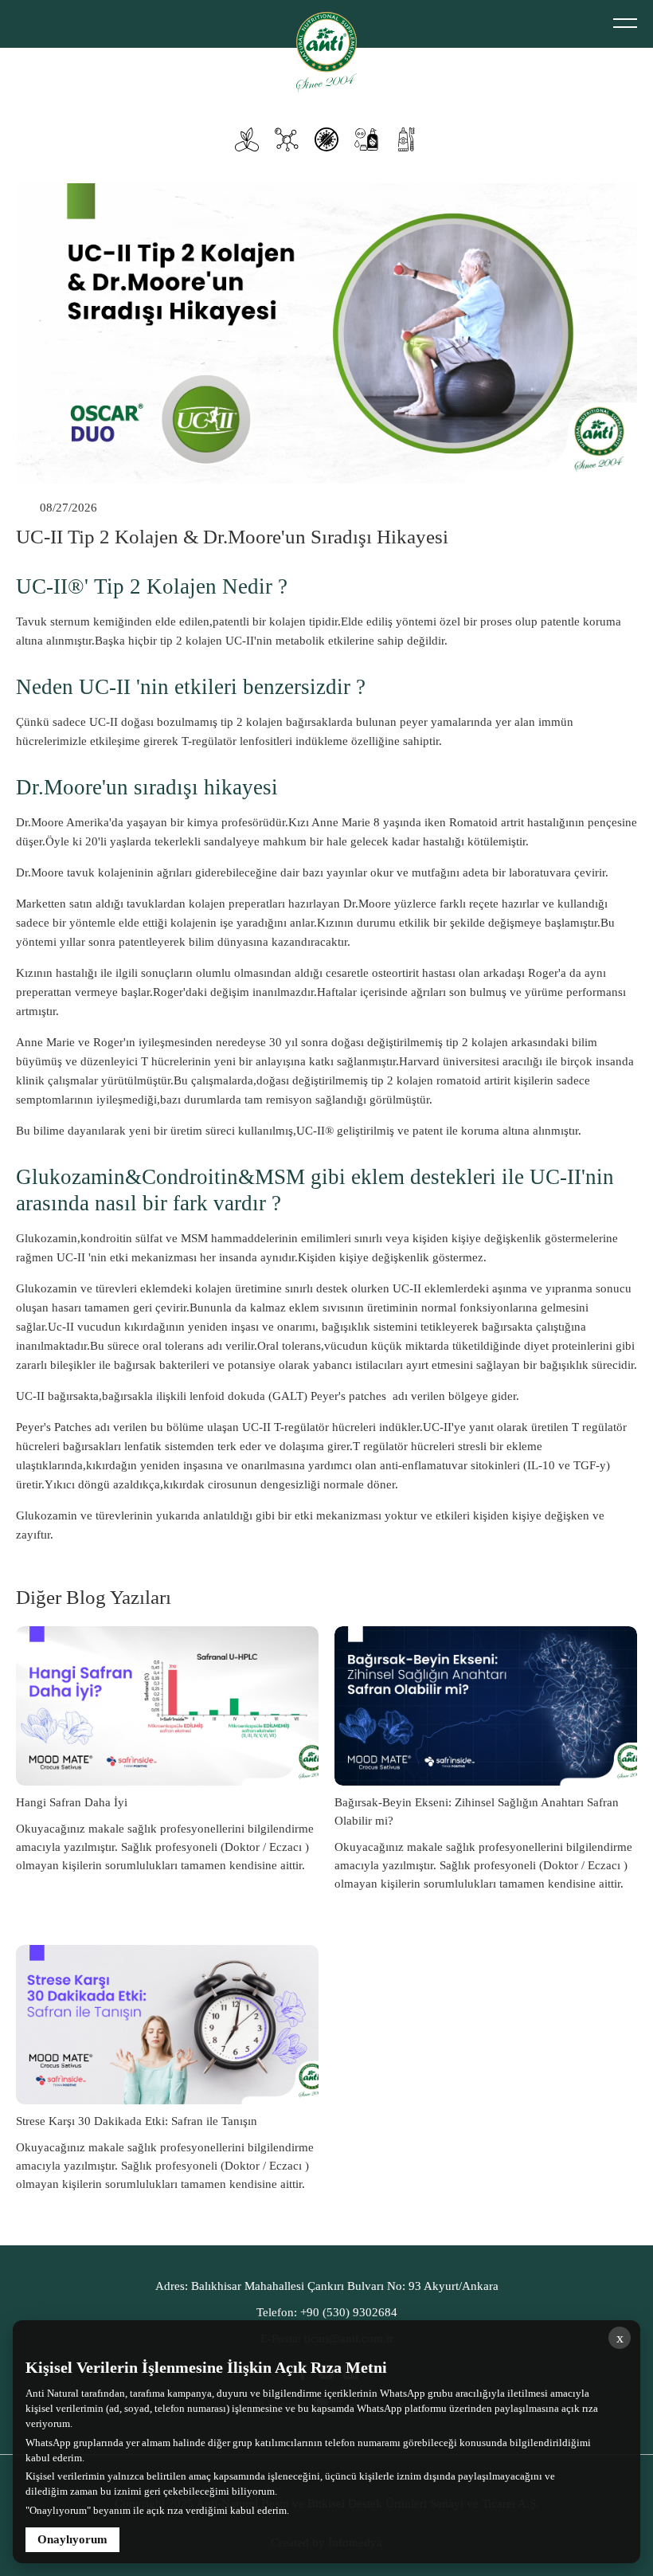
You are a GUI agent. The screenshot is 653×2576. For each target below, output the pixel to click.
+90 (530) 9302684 (327, 2312)
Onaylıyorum (72, 2539)
